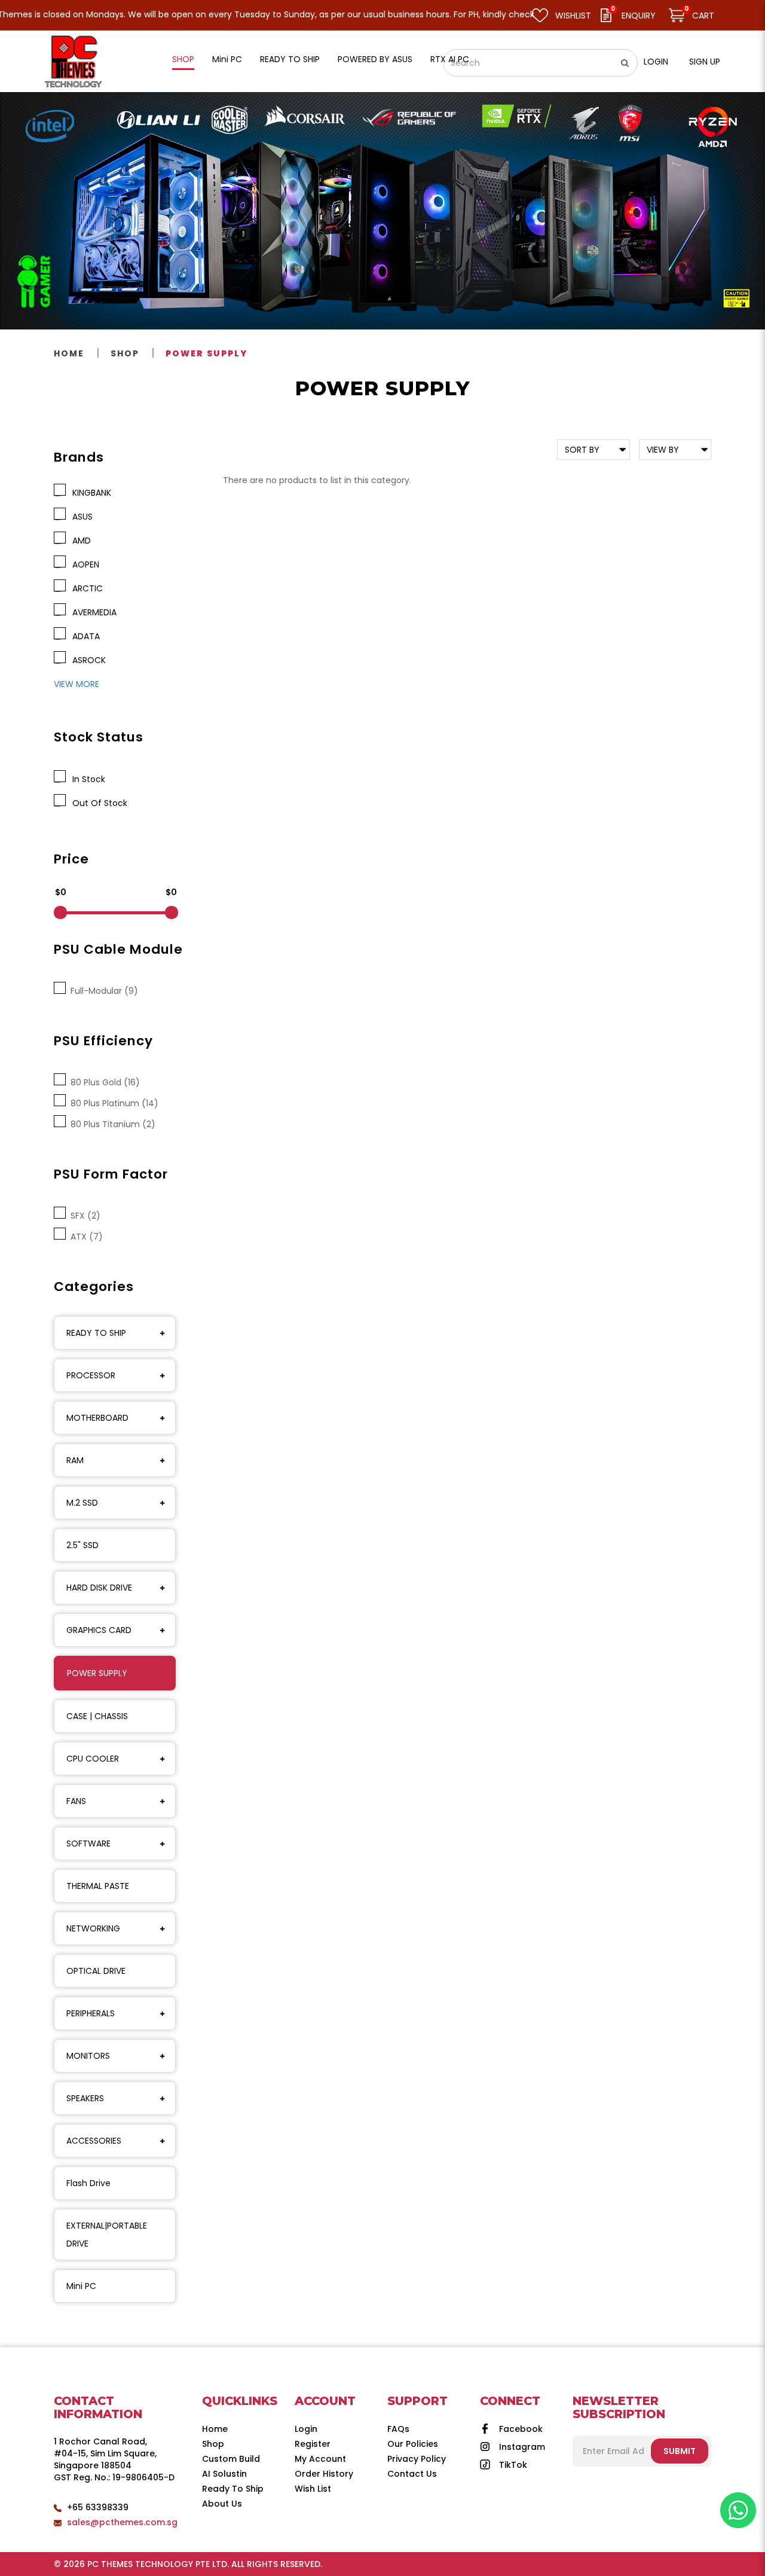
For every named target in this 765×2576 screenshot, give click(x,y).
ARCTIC (85, 588)
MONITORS (88, 2056)
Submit (680, 2451)
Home (69, 353)
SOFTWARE (88, 1844)
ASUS (80, 517)
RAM (75, 1460)
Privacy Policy (417, 2459)
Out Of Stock (97, 803)
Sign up (705, 62)
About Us (222, 2504)
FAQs (398, 2429)
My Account (320, 2459)
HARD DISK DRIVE (99, 1588)
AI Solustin (224, 2474)
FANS (76, 1801)
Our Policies (413, 2444)
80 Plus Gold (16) (103, 1082)
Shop (125, 353)
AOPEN (83, 564)
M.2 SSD (82, 1503)
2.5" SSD (82, 1545)
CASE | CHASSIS (97, 1716)
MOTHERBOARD (97, 1418)
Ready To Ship (233, 2489)
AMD (79, 541)
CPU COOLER (93, 1759)
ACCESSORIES (94, 2141)
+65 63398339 (98, 2507)
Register (313, 2444)
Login (656, 62)
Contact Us (412, 2474)
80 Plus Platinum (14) (112, 1103)
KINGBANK (89, 493)
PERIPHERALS (91, 2013)
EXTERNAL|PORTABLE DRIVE (107, 2235)
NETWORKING (93, 1928)
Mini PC (81, 2286)
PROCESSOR (91, 1375)
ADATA (84, 636)
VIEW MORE (76, 684)
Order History (324, 2474)
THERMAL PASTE (98, 1886)
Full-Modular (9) (102, 991)
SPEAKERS (85, 2098)
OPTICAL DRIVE (96, 1971)
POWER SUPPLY (206, 353)
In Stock (86, 779)
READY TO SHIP (96, 1333)
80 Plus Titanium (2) (111, 1124)
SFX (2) (83, 1216)
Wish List (313, 2489)
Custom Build (231, 2459)
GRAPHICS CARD (99, 1630)
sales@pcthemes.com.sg (122, 2522)
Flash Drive (88, 2183)
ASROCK (87, 660)
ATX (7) (84, 1237)
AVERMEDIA (92, 612)
